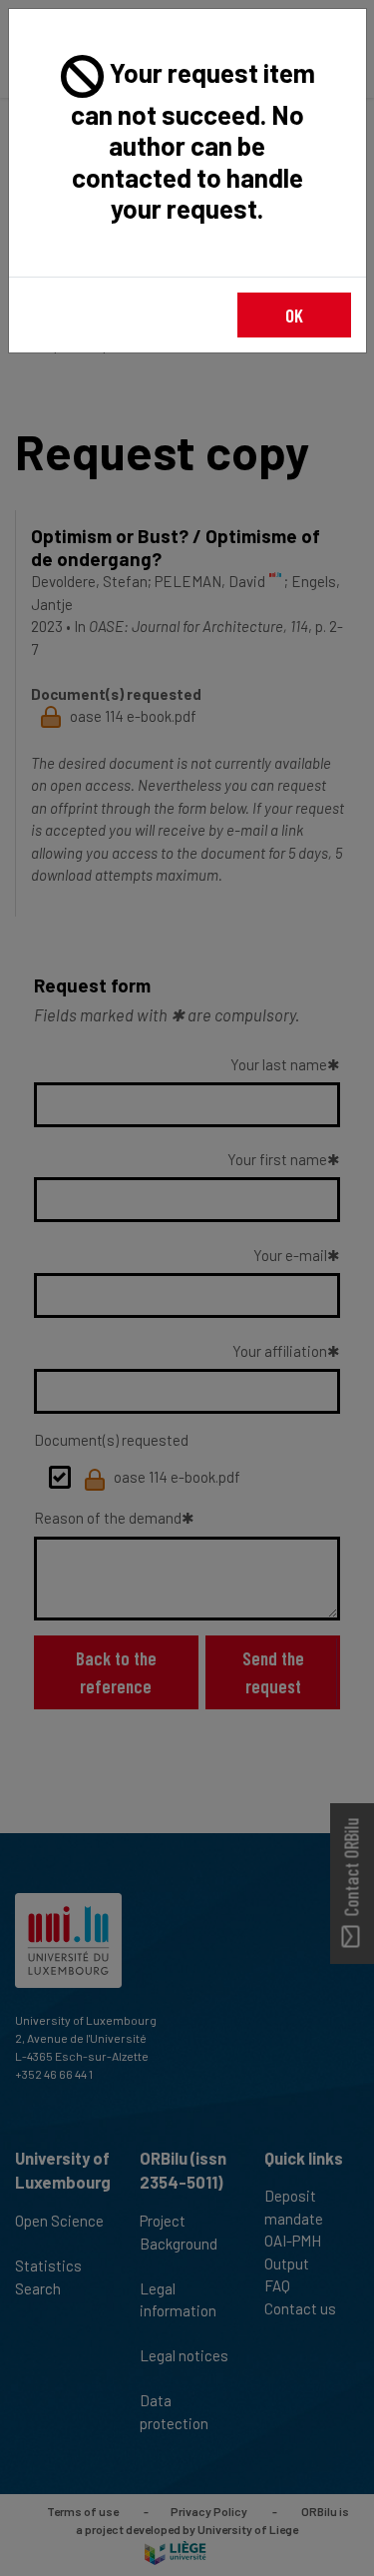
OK (294, 315)
